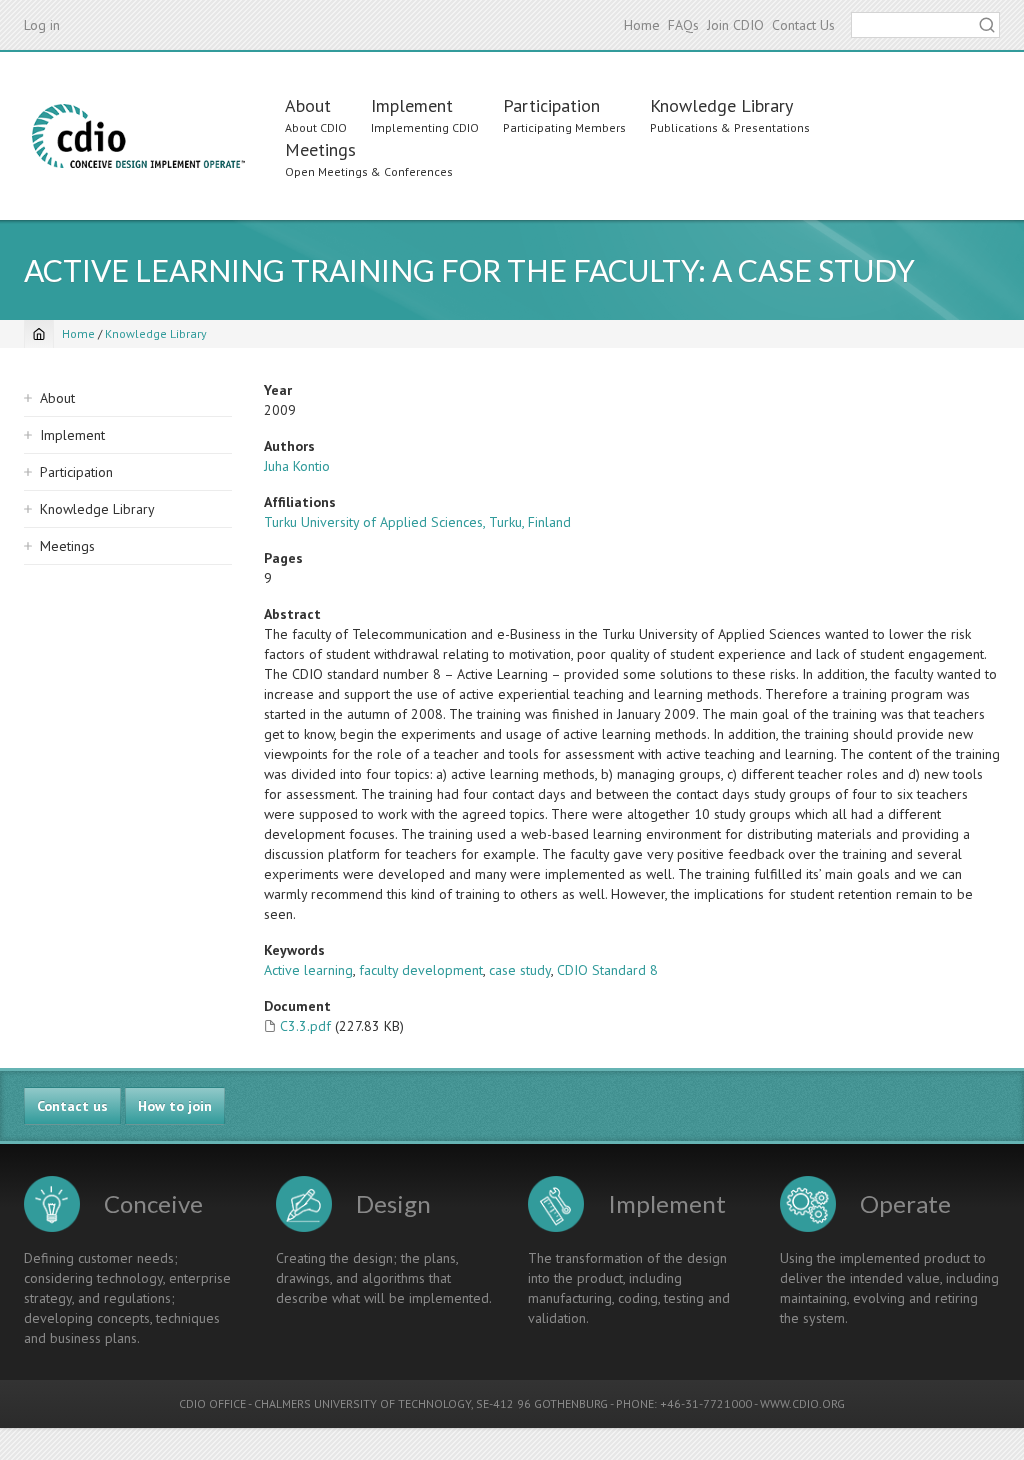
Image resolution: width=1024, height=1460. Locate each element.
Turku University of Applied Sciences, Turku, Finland (417, 522)
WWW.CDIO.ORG (802, 1403)
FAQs (683, 25)
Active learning (308, 970)
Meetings (320, 149)
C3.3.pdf (305, 1026)
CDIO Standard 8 (607, 970)
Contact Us (803, 25)
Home (642, 25)
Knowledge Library (721, 105)
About (308, 105)
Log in (42, 25)
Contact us (72, 1106)
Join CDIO (735, 25)
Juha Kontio (297, 466)
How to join (175, 1106)
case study (520, 970)
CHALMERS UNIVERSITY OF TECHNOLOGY (362, 1403)
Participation (551, 105)
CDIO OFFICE (212, 1403)
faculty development (421, 970)
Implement (412, 105)
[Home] (138, 136)
